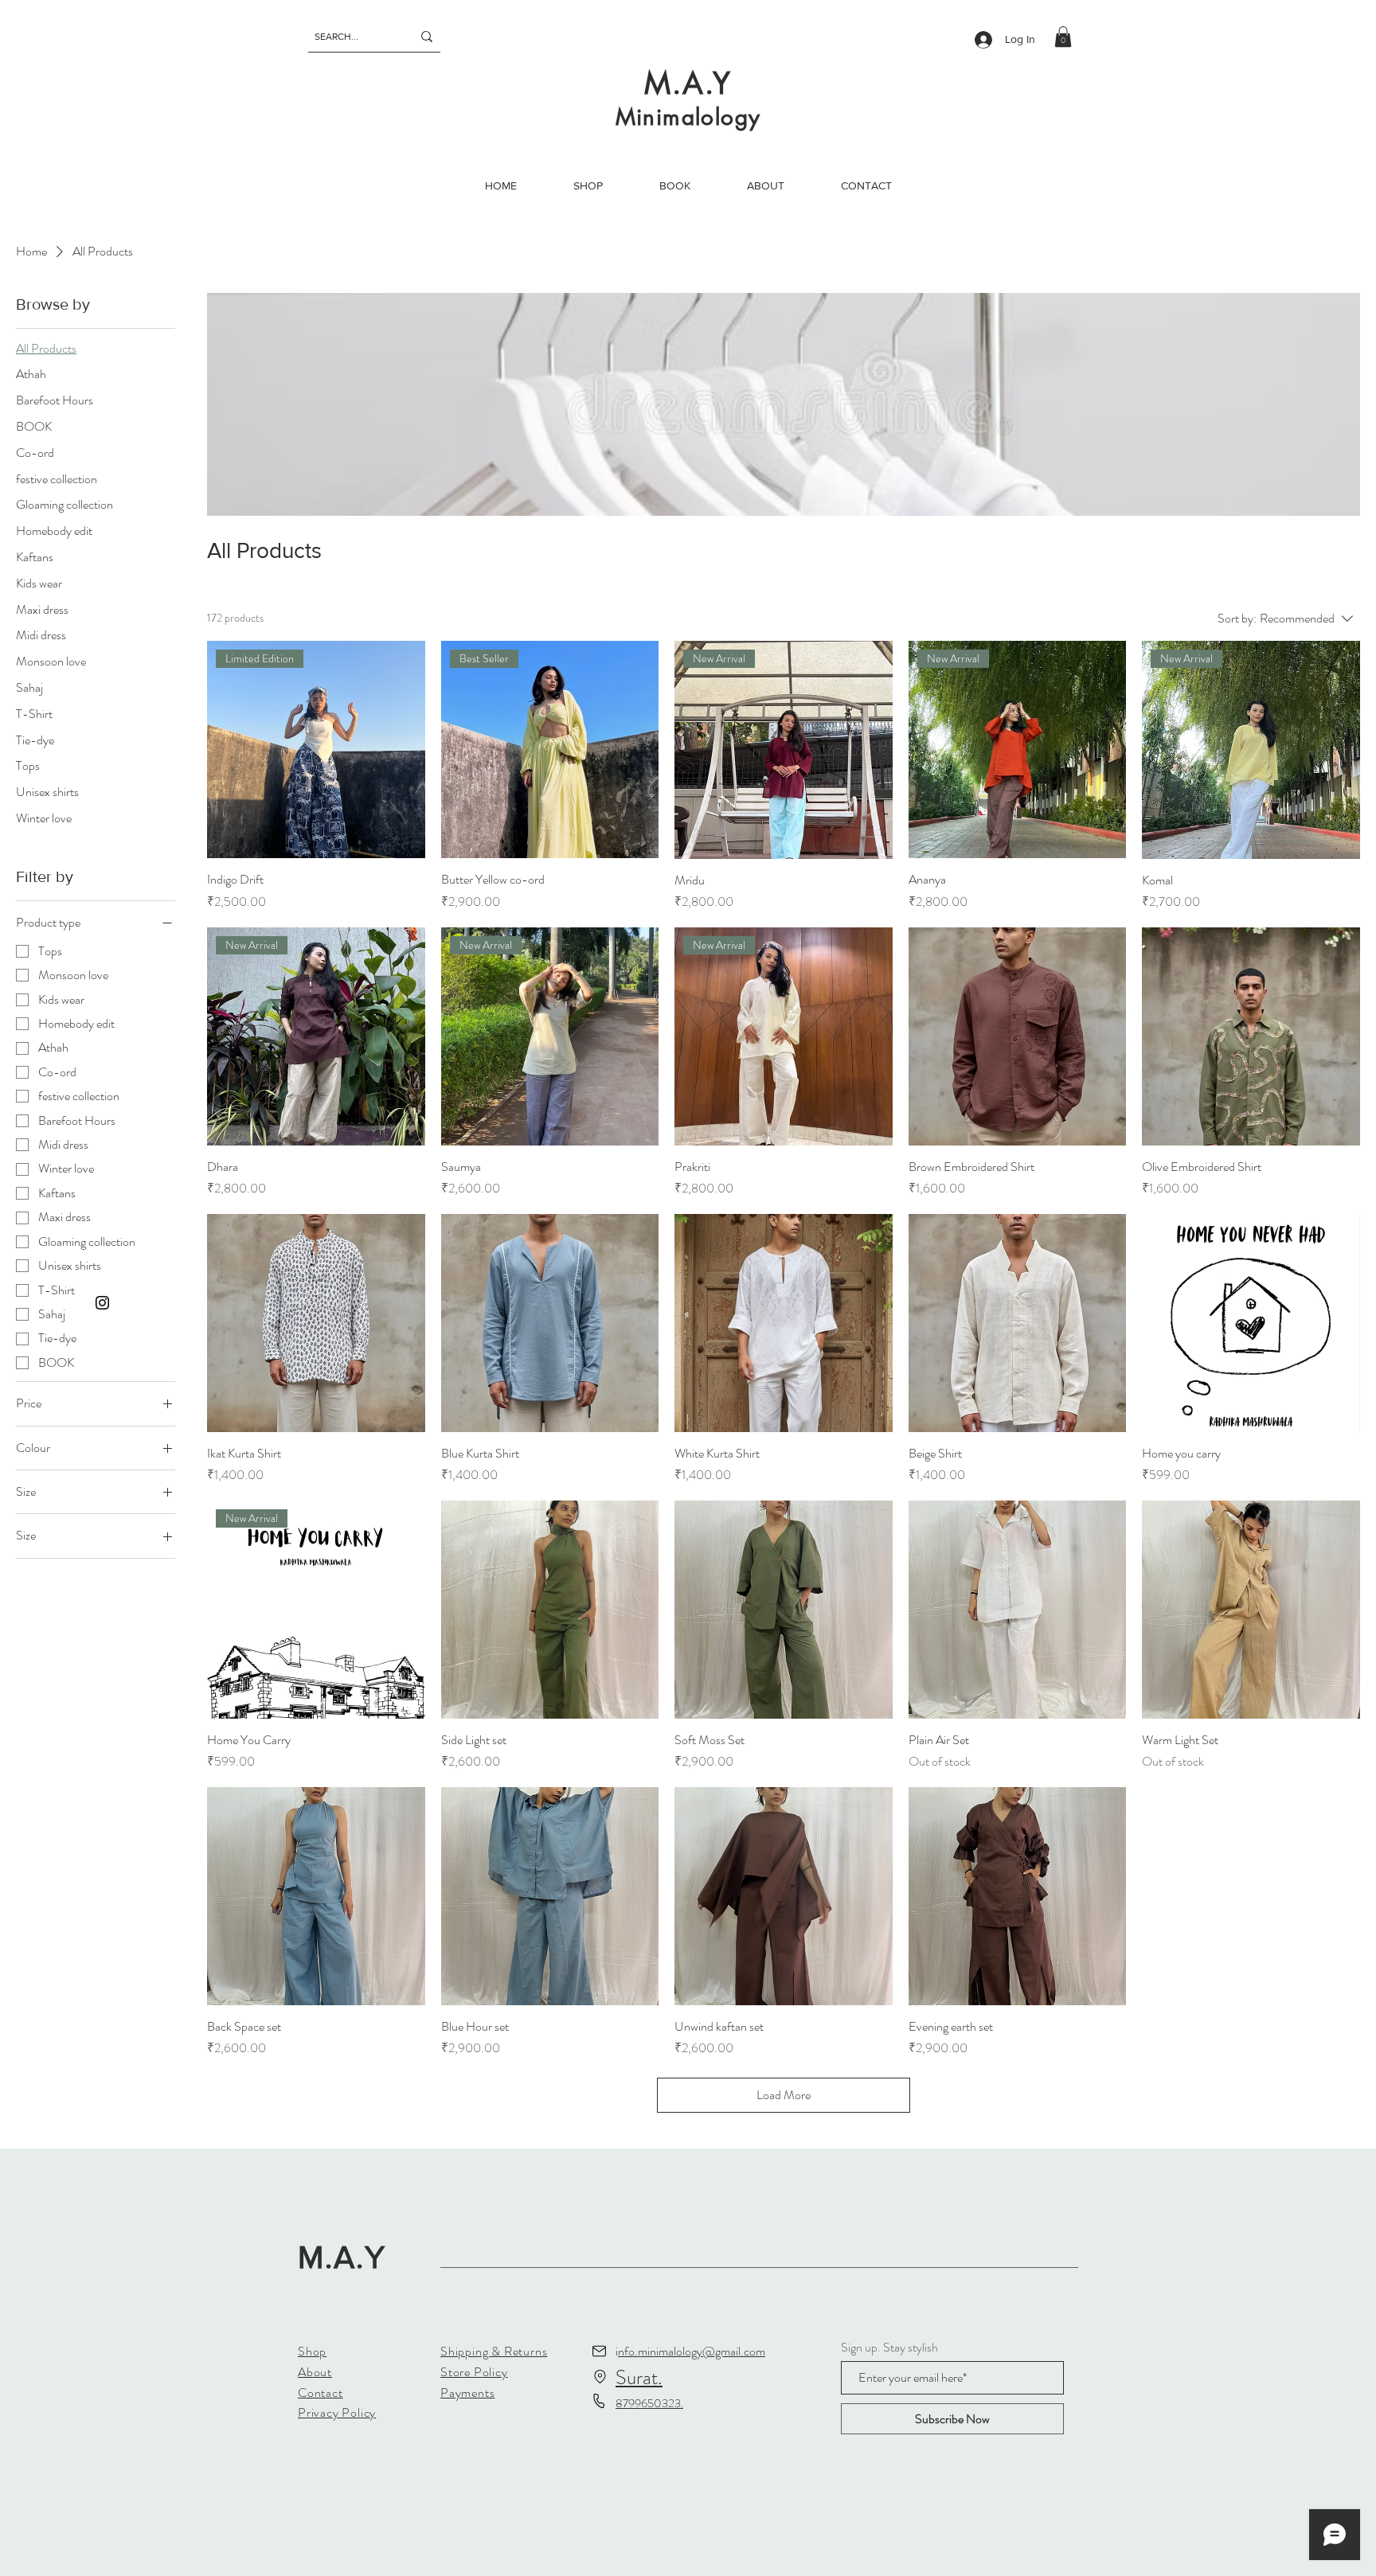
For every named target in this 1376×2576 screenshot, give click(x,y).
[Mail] (599, 2351)
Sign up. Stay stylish (889, 2348)
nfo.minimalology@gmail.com (692, 2351)
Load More (784, 2095)
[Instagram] (102, 1303)
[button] (1063, 37)
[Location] (600, 2376)
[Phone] (599, 2401)
